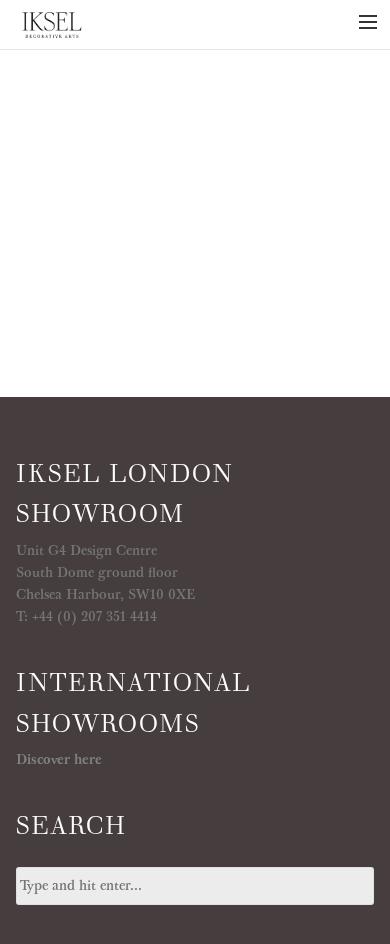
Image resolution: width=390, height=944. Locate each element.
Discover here (59, 760)
